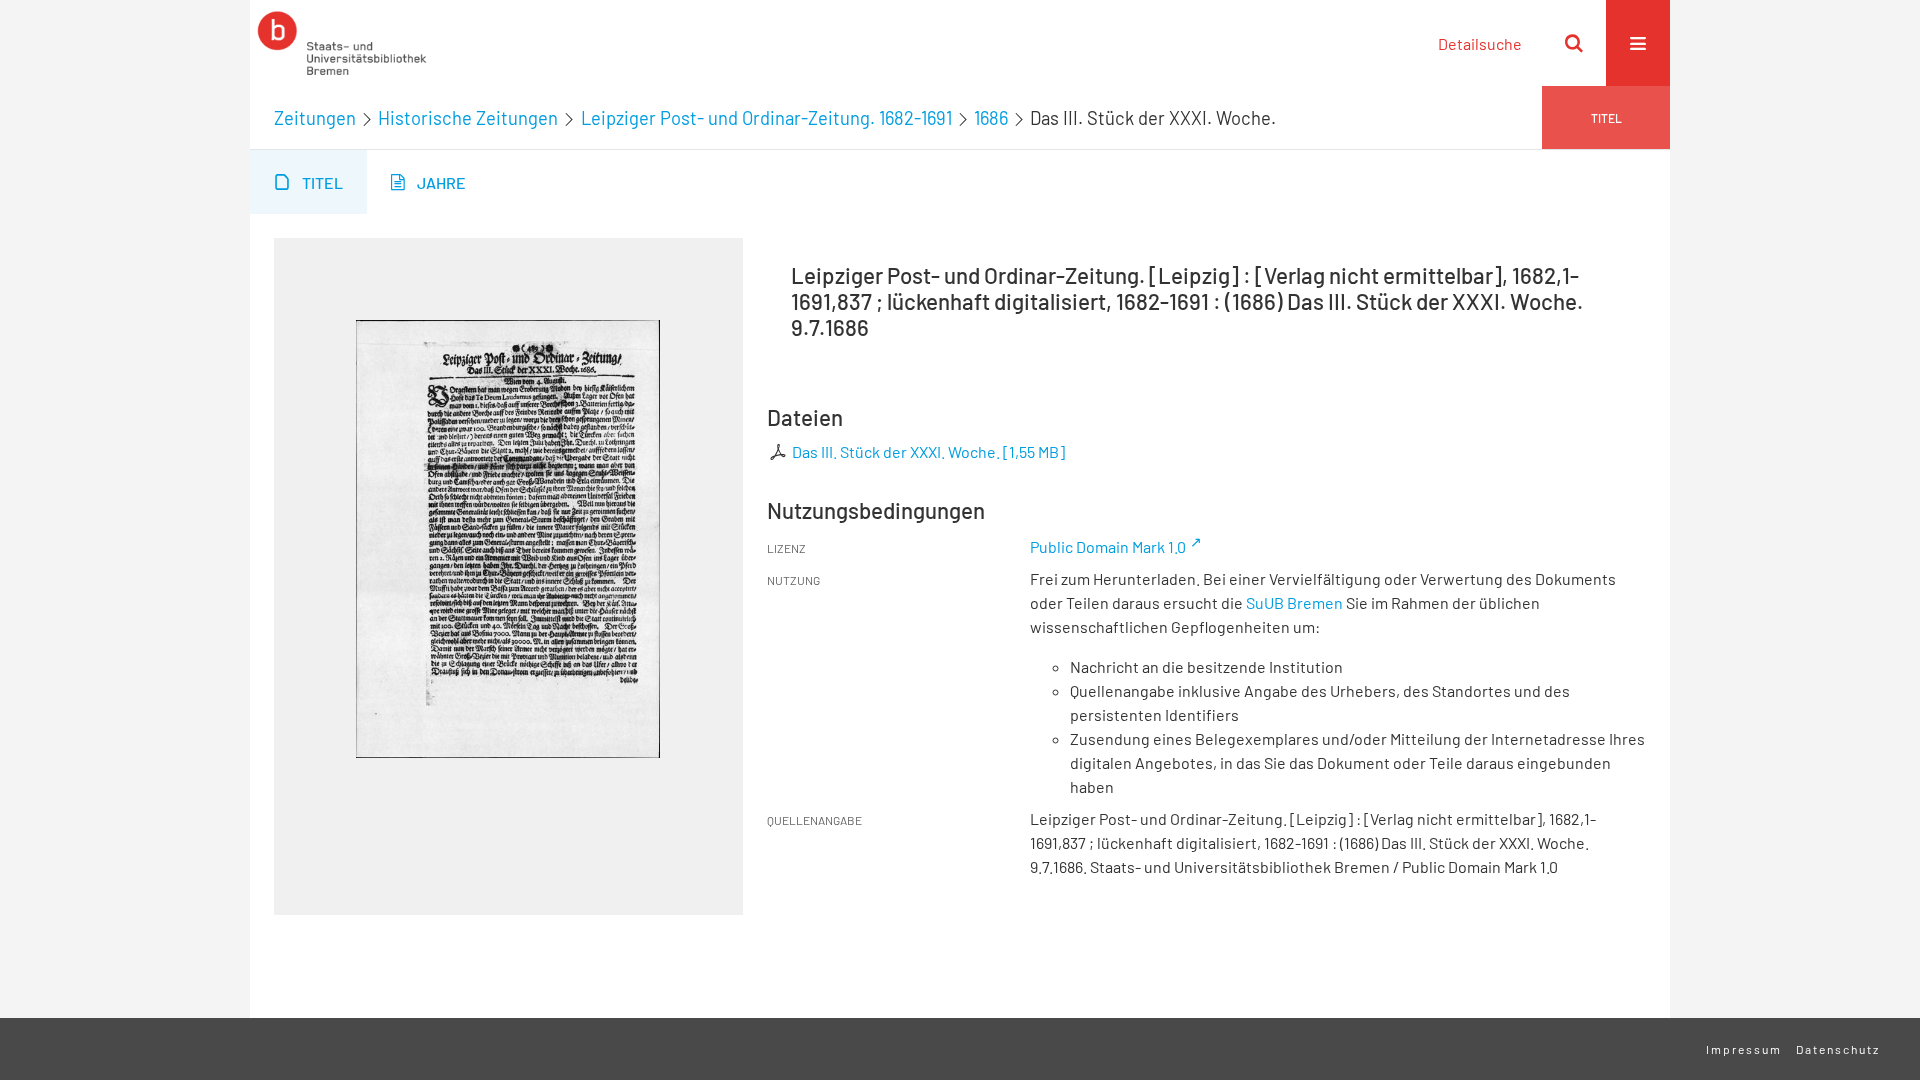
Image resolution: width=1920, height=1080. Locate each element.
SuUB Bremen (1294, 602)
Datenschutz (1838, 1049)
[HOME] (342, 43)
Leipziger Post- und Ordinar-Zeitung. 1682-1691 (766, 118)
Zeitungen (315, 118)
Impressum (1744, 1049)
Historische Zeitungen (468, 118)
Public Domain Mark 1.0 (1108, 546)
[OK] (1574, 43)
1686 (991, 118)
